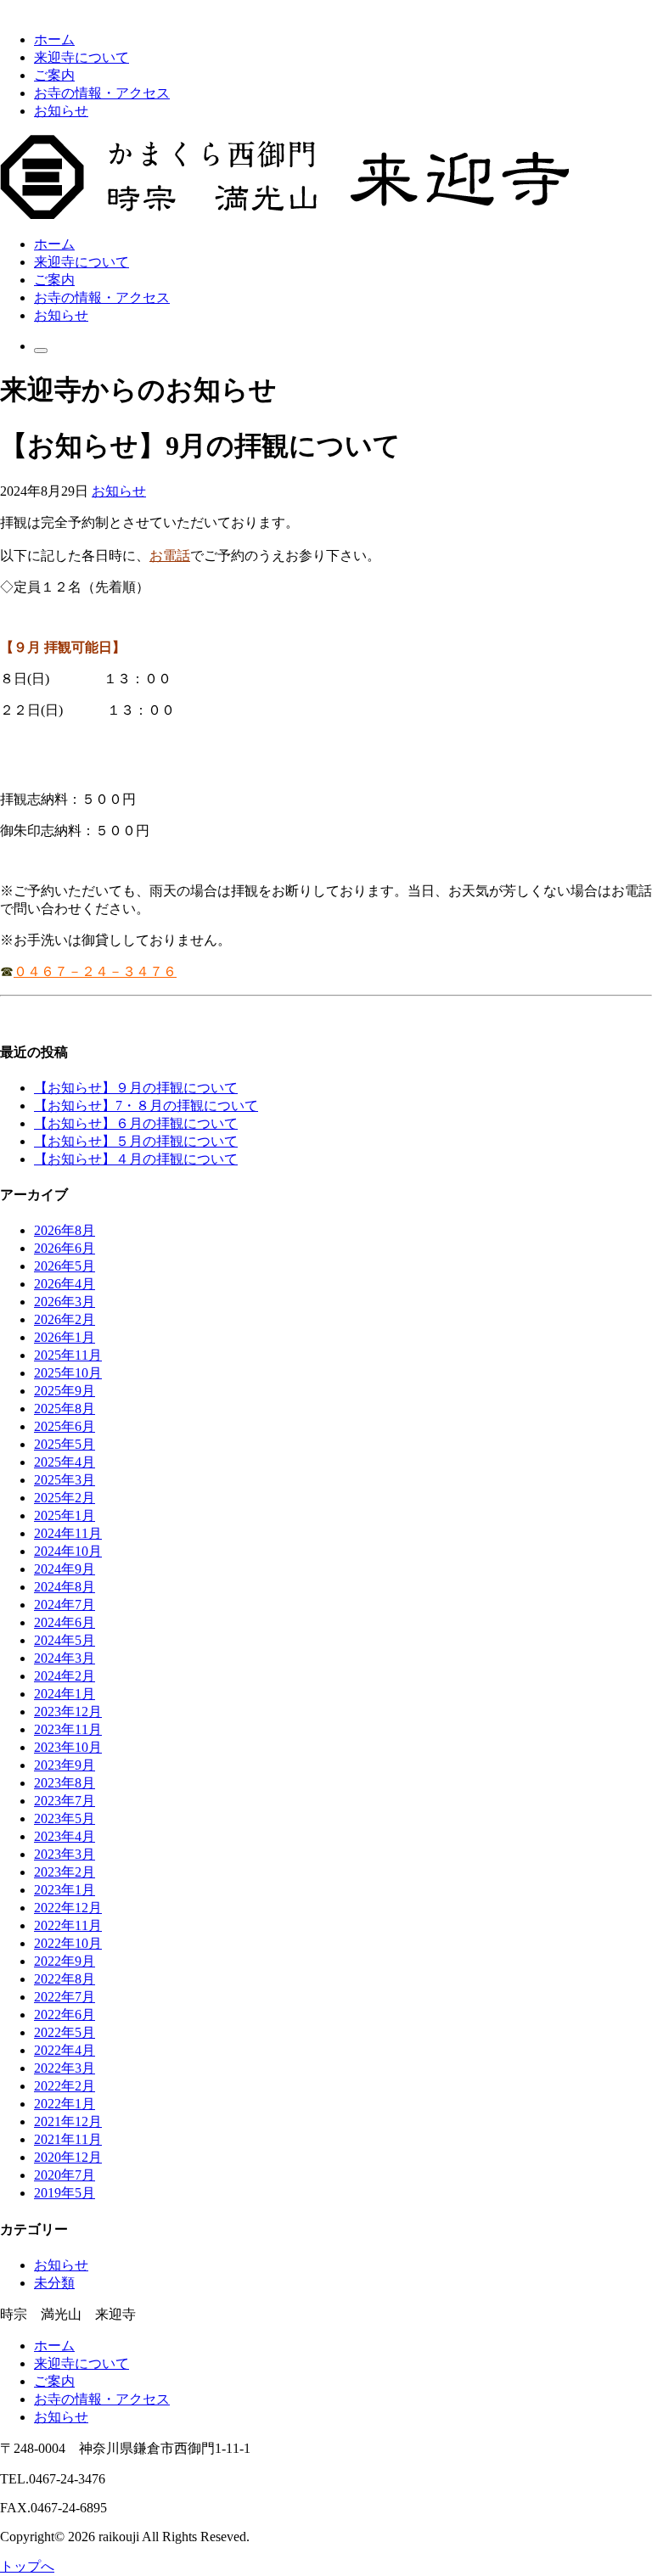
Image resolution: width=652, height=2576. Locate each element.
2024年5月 (65, 1640)
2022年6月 (65, 2015)
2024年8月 (65, 1587)
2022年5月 (65, 2032)
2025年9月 (65, 1391)
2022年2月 (65, 2086)
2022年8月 (65, 1979)
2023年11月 (68, 1729)
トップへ (27, 2566)
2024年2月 (65, 1676)
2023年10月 (68, 1747)
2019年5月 (65, 2193)
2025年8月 (65, 1409)
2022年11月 (68, 1925)
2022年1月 (65, 2104)
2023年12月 (68, 1712)
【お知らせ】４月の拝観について (136, 1159)
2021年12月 (68, 2121)
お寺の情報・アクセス (102, 93)
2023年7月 (65, 1801)
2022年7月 (65, 1997)
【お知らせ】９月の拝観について (136, 1088)
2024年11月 (68, 1533)
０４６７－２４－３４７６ (95, 971)
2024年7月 (65, 1605)
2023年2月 (65, 1872)
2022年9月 (65, 1961)
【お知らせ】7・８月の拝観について (146, 1106)
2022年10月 (68, 1943)
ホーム (54, 39)
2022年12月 (68, 1908)
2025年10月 (68, 1373)
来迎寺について (81, 57)
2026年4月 (65, 1284)
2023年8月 (65, 1783)
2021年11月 (68, 2139)
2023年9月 (65, 1765)
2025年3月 (65, 1480)
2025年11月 (68, 1355)
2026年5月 (65, 1266)
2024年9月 (65, 1569)
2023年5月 (65, 1818)
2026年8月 (65, 1230)
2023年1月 (65, 1890)
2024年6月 (65, 1622)
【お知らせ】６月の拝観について (136, 1123)
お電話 (170, 555)
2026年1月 (65, 1337)
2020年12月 (68, 2157)
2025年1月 (65, 1515)
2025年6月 (65, 1426)
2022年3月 (65, 2068)
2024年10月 (68, 1551)
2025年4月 (65, 1462)
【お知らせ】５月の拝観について (136, 1141)
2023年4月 (65, 1836)
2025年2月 (65, 1498)
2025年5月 (65, 1444)
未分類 (54, 2283)
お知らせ (61, 111)
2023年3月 (65, 1854)
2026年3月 (65, 1302)
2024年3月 (65, 1658)
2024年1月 (65, 1694)
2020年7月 (65, 2175)
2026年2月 (65, 1319)
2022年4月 (65, 2050)
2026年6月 (65, 1248)
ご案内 (54, 75)
